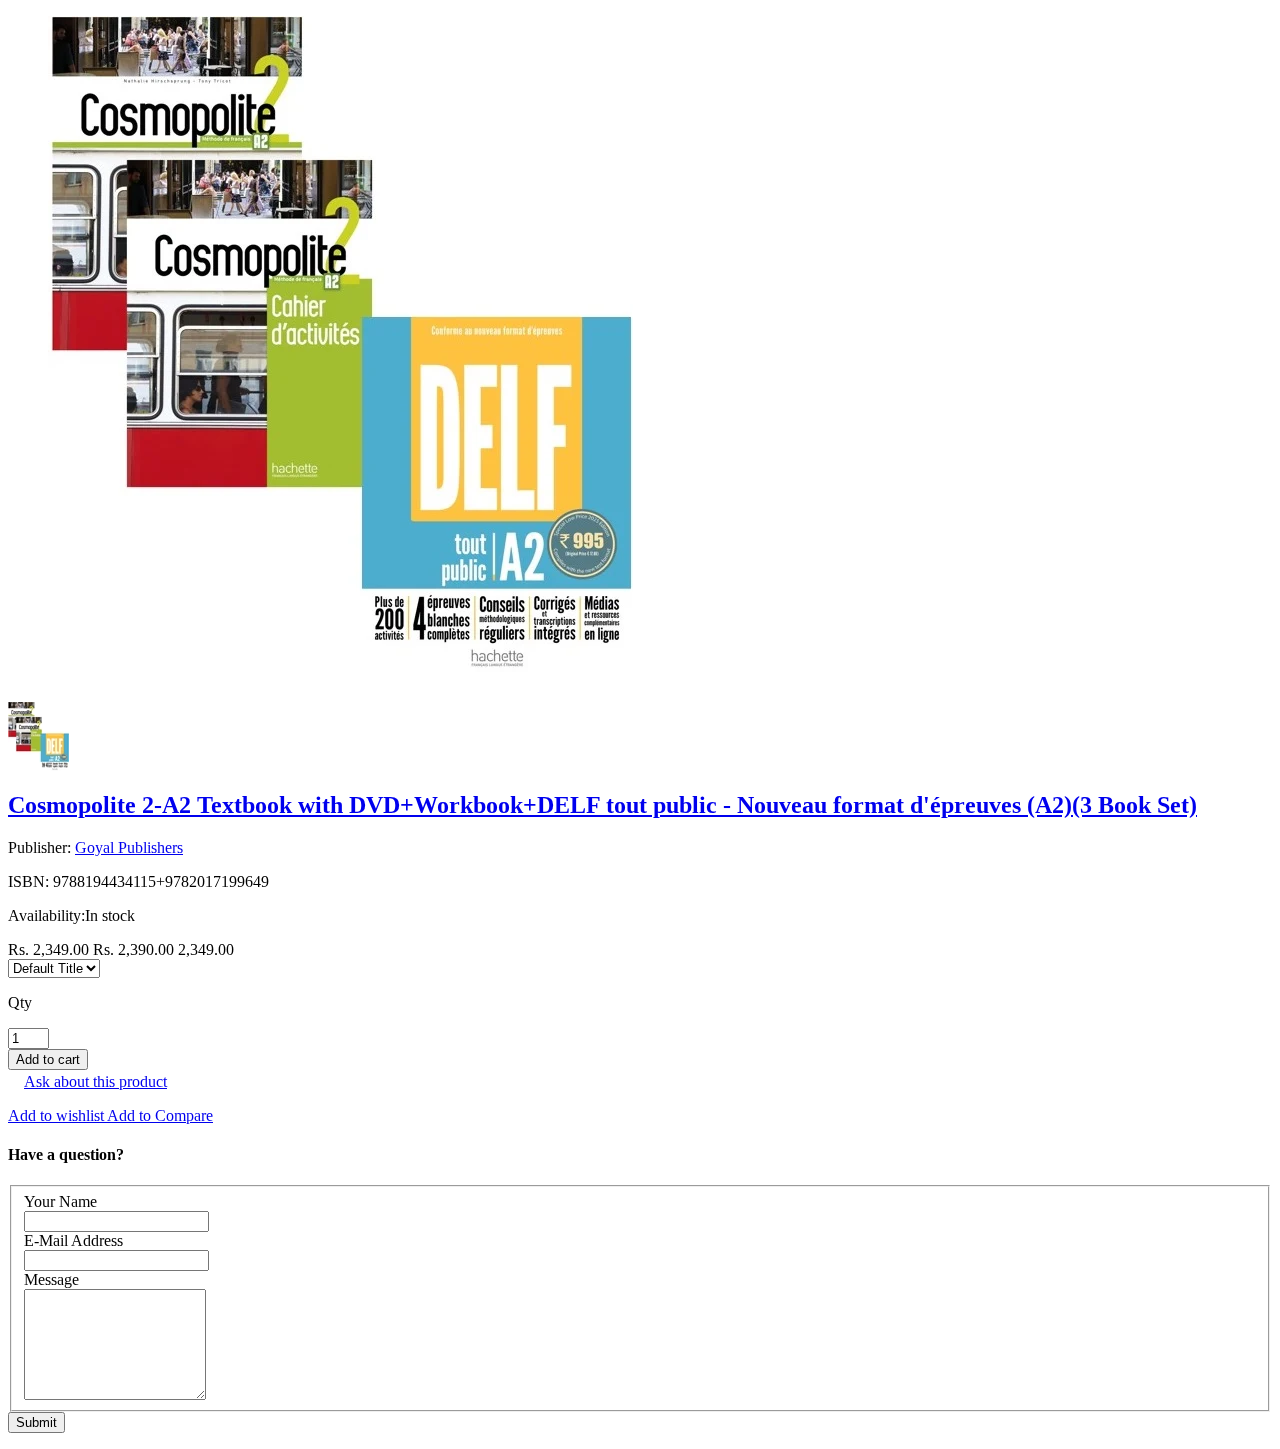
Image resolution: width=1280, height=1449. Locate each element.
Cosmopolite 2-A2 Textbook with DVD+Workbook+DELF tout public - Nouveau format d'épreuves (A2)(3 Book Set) (602, 805)
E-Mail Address (73, 1240)
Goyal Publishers (129, 847)
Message (51, 1279)
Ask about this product (95, 1081)
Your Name (60, 1201)
